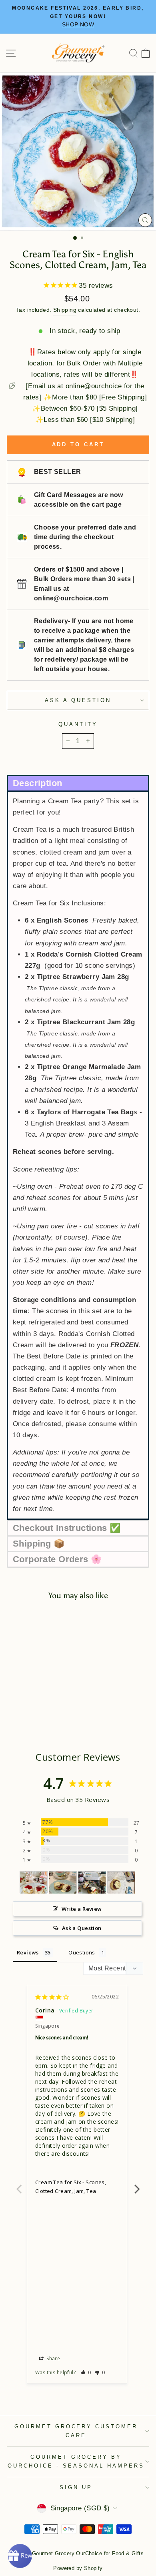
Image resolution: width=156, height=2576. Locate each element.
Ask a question (78, 700)
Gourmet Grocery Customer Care (76, 2431)
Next (137, 2185)
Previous (19, 2185)
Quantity (78, 724)
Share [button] (53, 2358)
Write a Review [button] (82, 1909)
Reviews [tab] (28, 1952)
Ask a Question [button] (82, 1928)
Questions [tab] (82, 1952)
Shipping (65, 310)
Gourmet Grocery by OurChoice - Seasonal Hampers (76, 2462)
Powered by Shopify (78, 2568)
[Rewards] (20, 2556)
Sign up (76, 2487)
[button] (78, 783)
